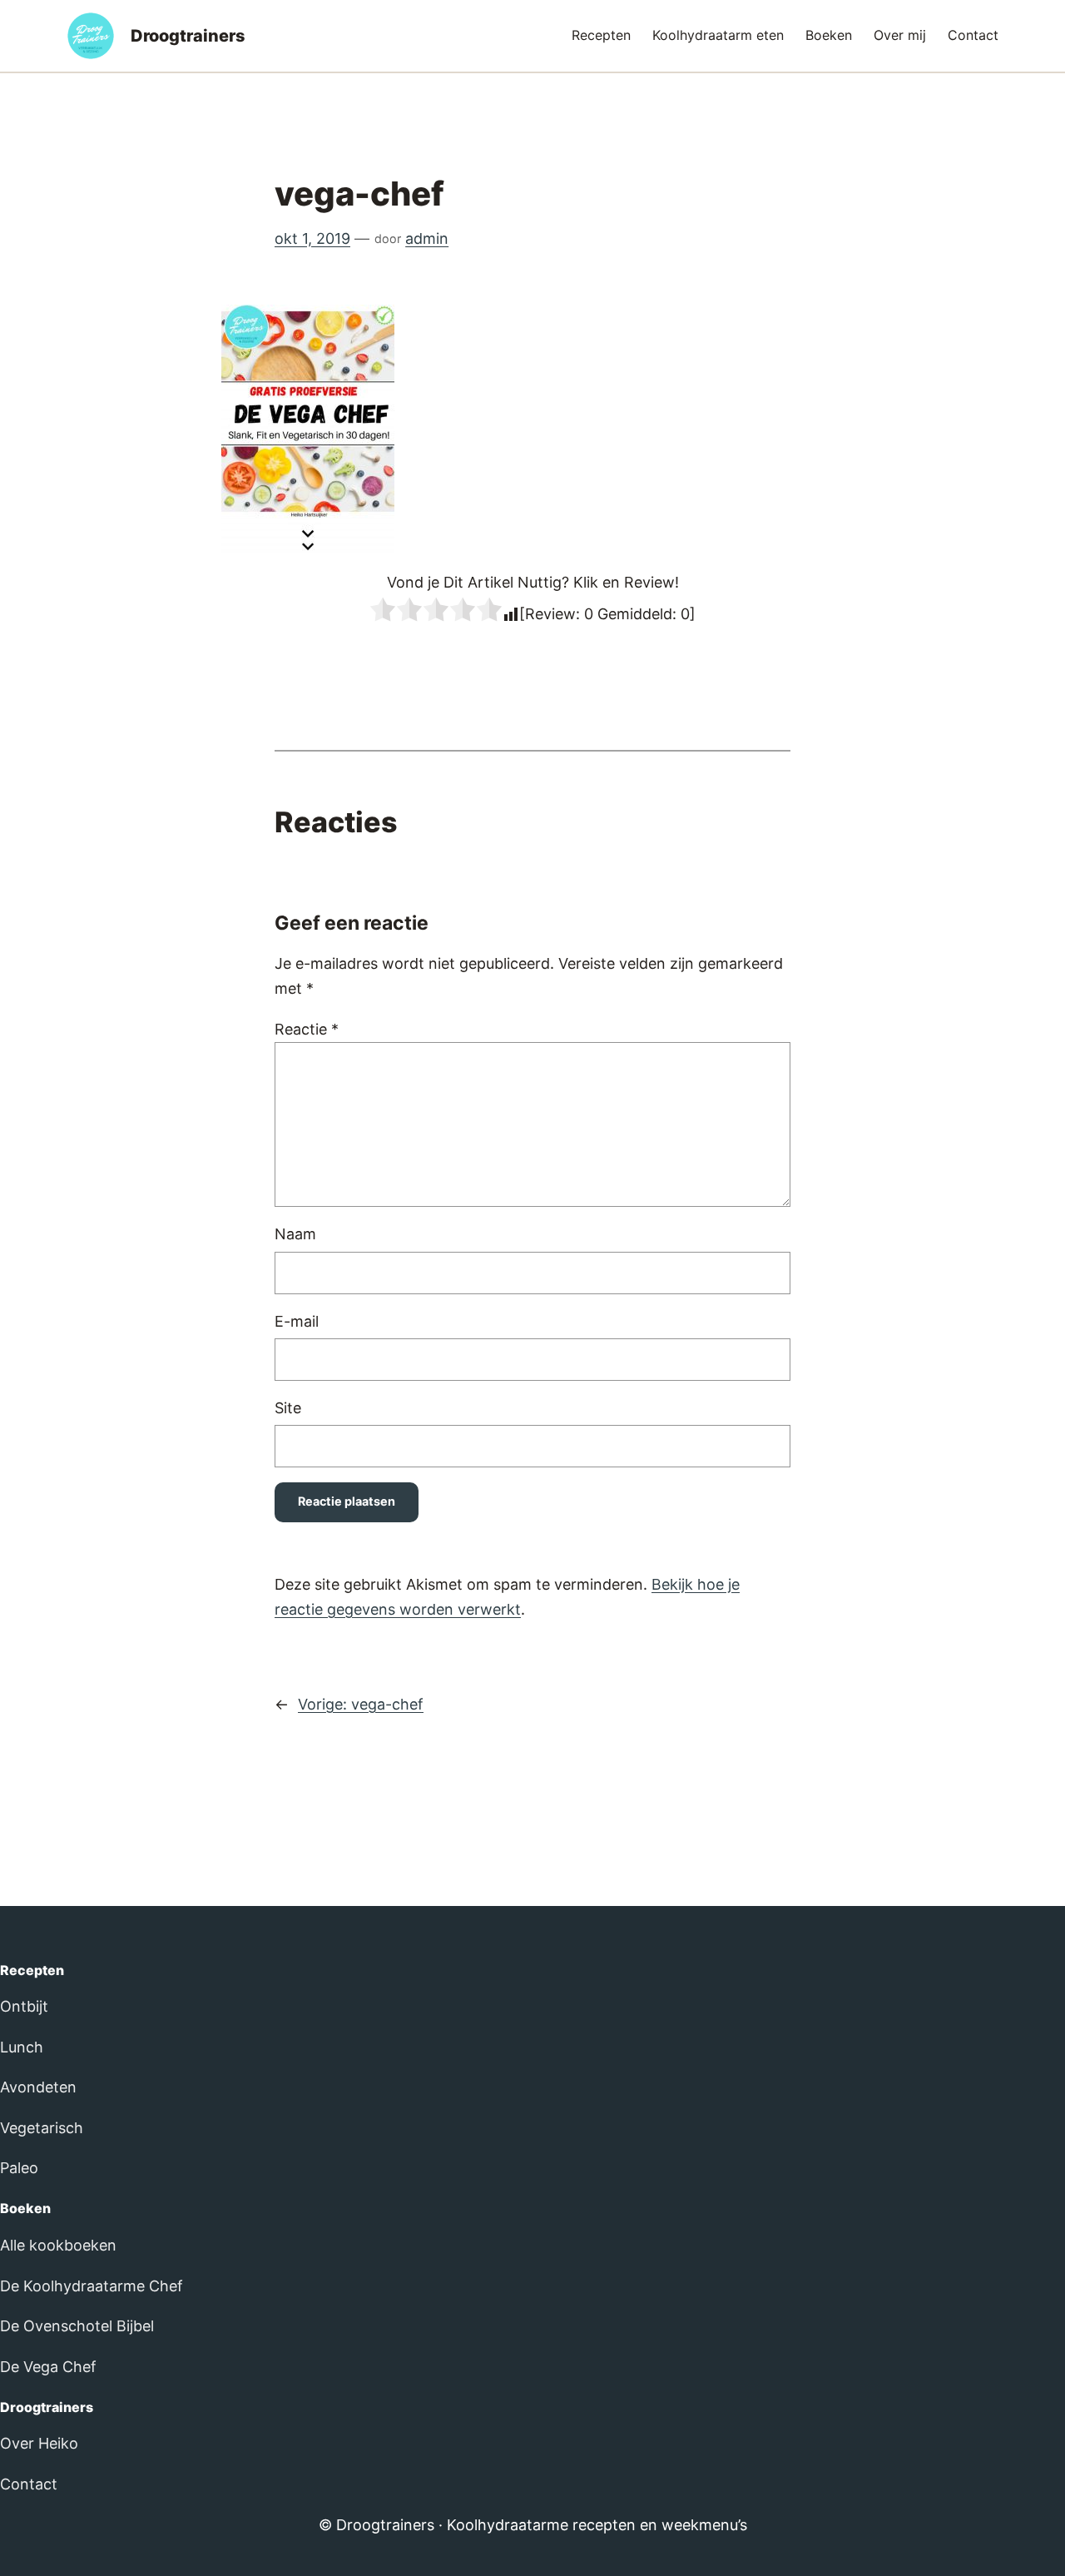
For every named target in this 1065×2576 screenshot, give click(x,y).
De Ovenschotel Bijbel (77, 2326)
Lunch (22, 2047)
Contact (29, 2484)
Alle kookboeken (58, 2245)
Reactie (307, 1029)
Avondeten (38, 2087)
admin (427, 238)
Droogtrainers (188, 36)
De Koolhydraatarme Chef (92, 2286)
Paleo (19, 2168)
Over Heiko (39, 2443)
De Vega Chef (48, 2367)
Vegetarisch (42, 2128)
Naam (295, 1234)
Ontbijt (24, 2006)
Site (288, 1408)
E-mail (297, 1321)
